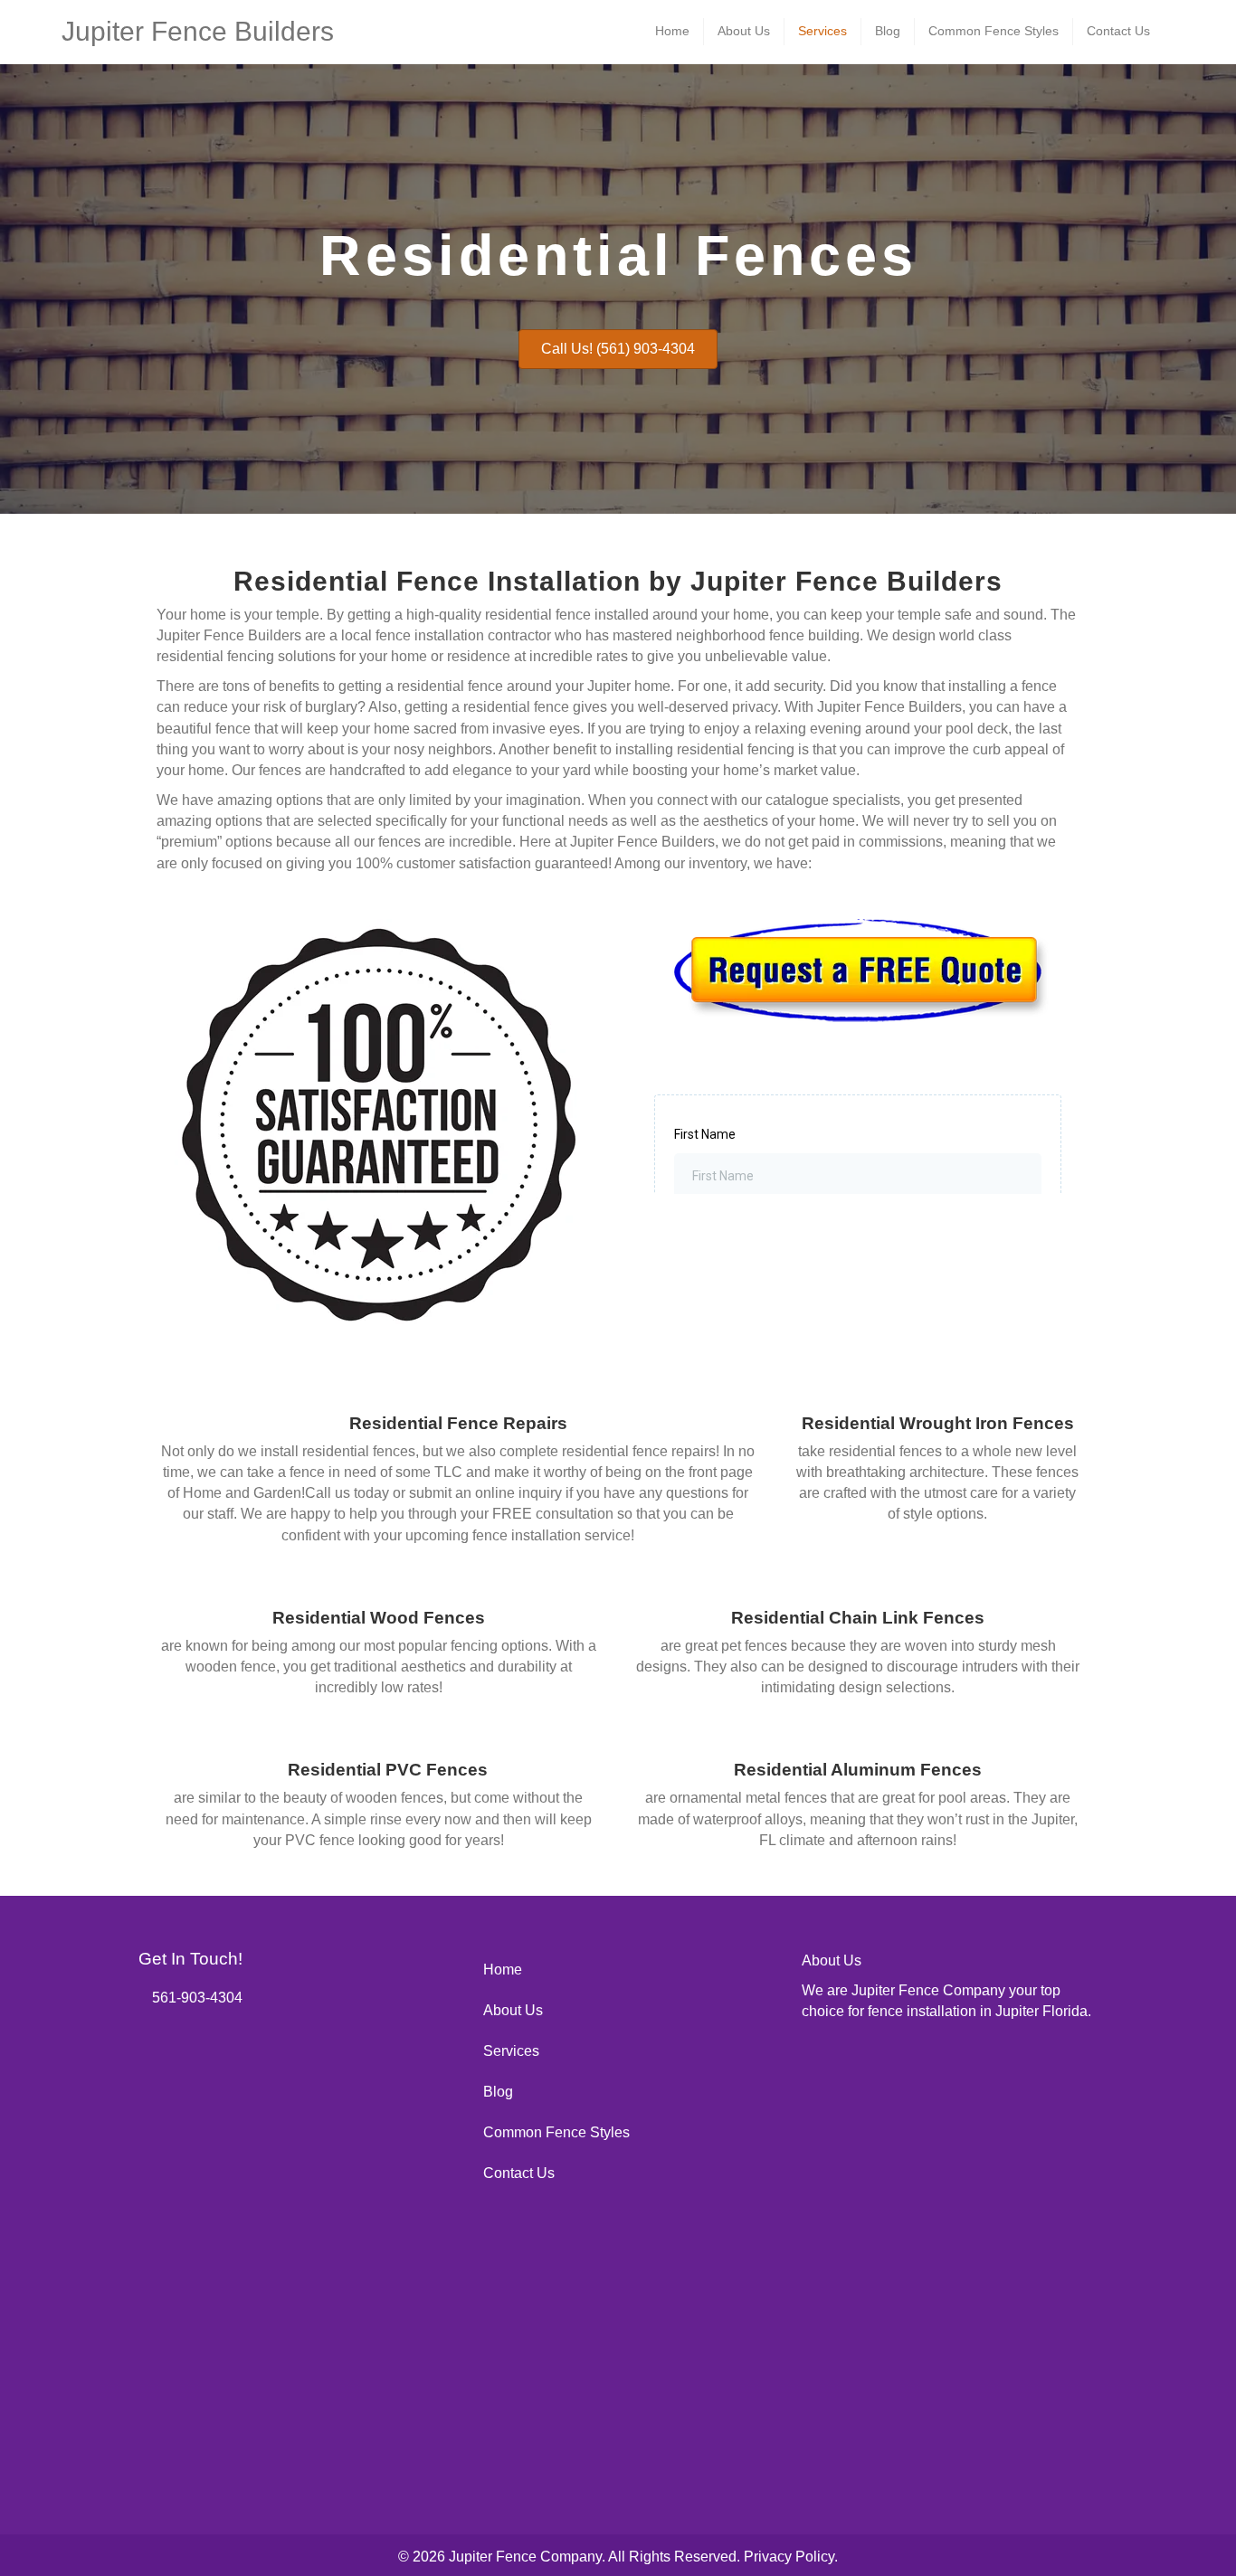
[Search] (1169, 31)
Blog (888, 31)
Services (822, 31)
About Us (744, 31)
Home (672, 31)
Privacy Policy (789, 2557)
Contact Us (1118, 31)
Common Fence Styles (994, 31)
